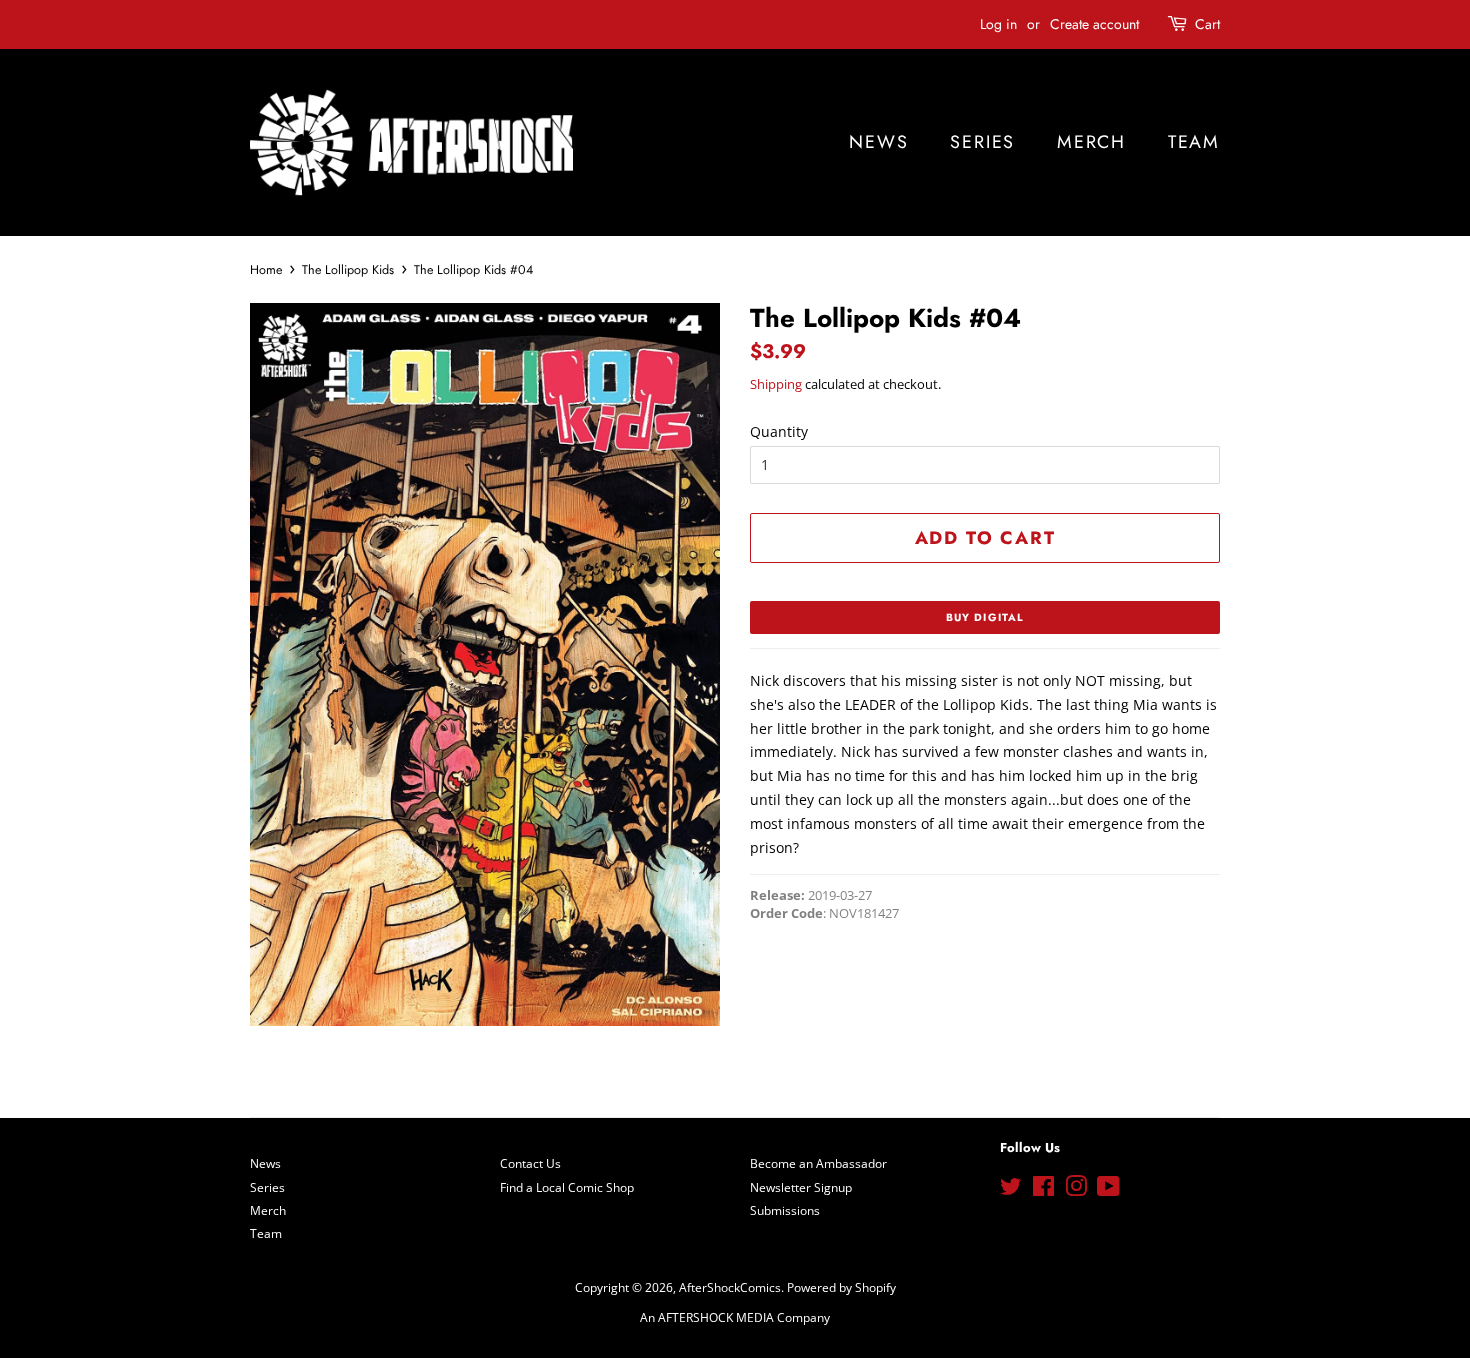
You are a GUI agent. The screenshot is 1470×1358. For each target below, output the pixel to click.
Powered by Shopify (841, 1287)
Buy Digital (985, 617)
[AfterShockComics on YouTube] (1108, 1190)
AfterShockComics (730, 1287)
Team (1194, 142)
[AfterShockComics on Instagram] (1076, 1190)
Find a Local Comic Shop (567, 1187)
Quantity (779, 431)
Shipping (776, 384)
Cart (1207, 24)
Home (266, 270)
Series (982, 142)
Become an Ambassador (818, 1163)
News (878, 142)
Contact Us (530, 1163)
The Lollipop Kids (348, 270)
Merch (1091, 142)
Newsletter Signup (801, 1187)
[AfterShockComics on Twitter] (1011, 1190)
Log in (998, 24)
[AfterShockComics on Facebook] (1043, 1190)
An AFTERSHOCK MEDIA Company (735, 1317)
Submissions (785, 1210)
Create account (1094, 24)
